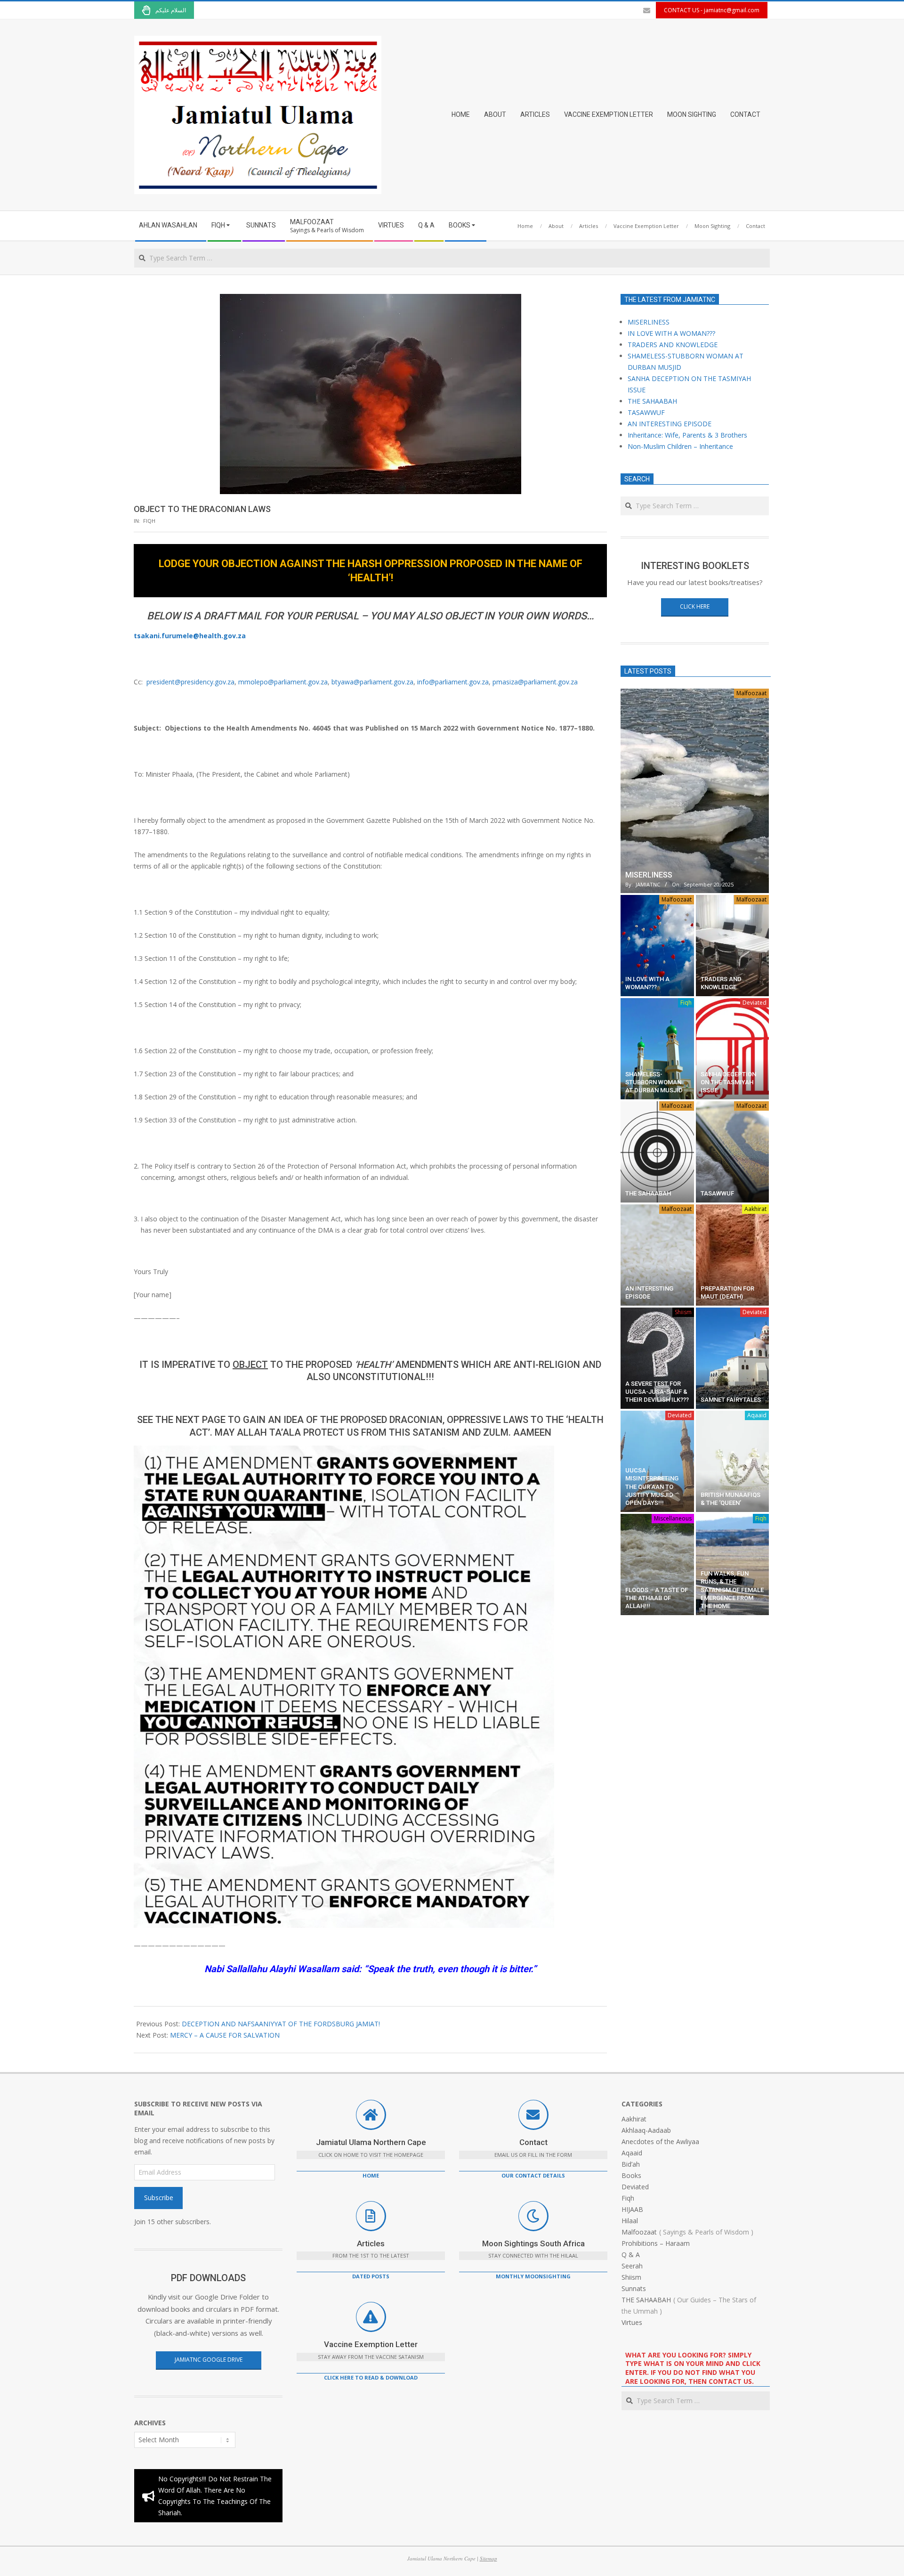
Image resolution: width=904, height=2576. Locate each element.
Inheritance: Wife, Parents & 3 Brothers (687, 435)
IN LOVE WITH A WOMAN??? (671, 333)
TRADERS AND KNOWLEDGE (673, 345)
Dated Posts (371, 2276)
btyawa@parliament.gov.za (372, 682)
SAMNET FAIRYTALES (731, 1400)
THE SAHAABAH (652, 401)
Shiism (683, 1312)
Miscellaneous (673, 1518)
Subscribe (159, 2198)
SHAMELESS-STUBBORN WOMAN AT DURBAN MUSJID (654, 1082)
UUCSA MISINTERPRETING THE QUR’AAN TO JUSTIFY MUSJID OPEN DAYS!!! (652, 1487)
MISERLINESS (649, 322)
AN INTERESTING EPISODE (670, 424)
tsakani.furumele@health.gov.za (190, 636)
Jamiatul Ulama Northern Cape (371, 2142)
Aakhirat (755, 1209)
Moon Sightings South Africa (533, 2243)
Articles (371, 2243)
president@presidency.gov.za (190, 682)
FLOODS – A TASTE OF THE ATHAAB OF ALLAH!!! (657, 1598)
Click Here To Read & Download (371, 2377)
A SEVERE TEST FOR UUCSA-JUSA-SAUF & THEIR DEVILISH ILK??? (657, 1392)
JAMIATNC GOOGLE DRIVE (209, 2360)
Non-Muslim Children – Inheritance (680, 446)
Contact (533, 2142)
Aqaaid (757, 1415)
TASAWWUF (646, 412)
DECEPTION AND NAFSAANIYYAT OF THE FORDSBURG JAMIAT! (281, 2024)
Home (371, 2175)
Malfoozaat (751, 693)
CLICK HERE (695, 606)
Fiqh (149, 521)
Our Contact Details (533, 2175)
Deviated (755, 1003)
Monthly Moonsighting (533, 2276)
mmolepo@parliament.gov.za (283, 682)
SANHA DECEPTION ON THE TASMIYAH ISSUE (728, 1082)
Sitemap (488, 2558)
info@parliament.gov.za (453, 682)
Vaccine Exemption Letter (371, 2344)
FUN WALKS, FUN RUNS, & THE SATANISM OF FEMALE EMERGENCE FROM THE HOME (732, 1590)
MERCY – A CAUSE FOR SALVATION (225, 2035)
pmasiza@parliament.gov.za (535, 682)
